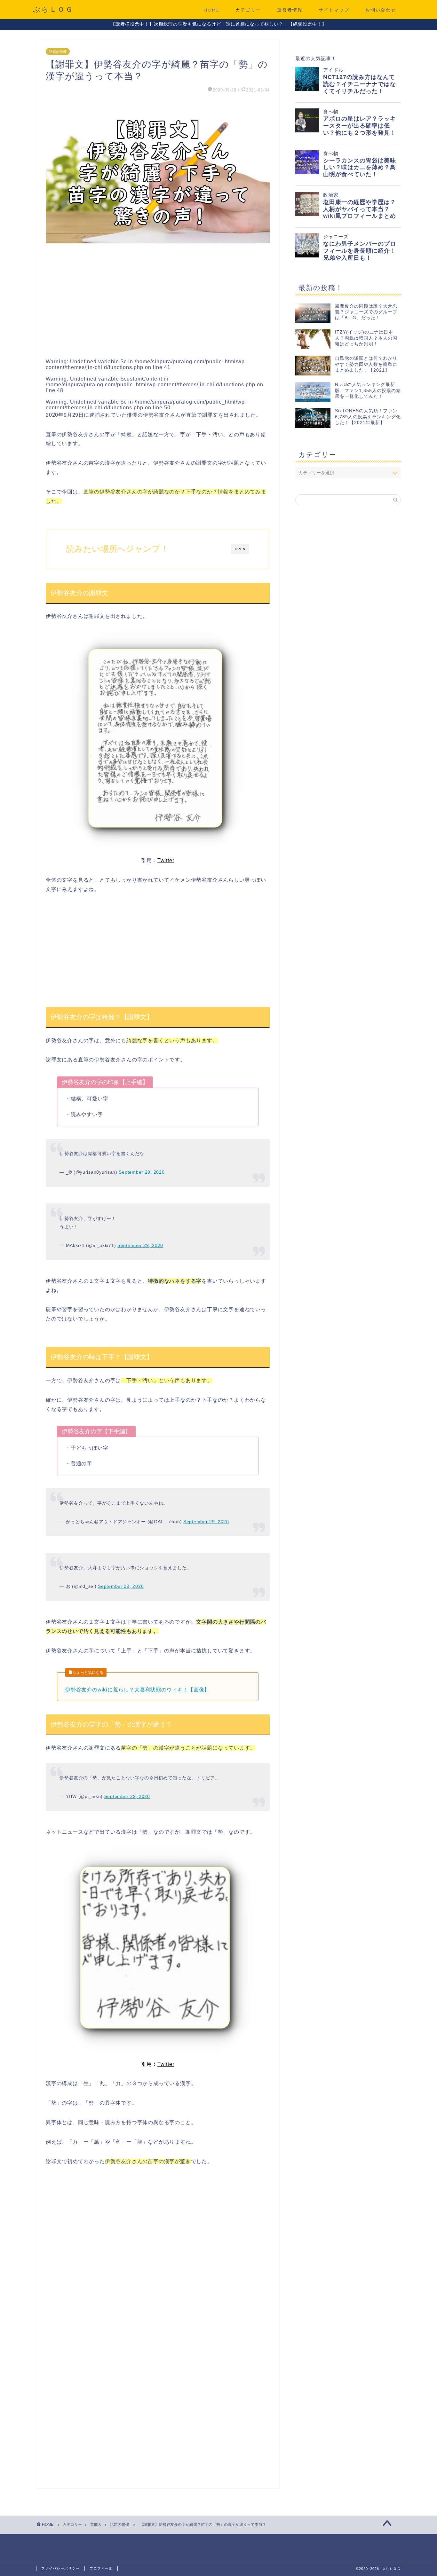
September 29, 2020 (142, 1172)
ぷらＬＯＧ (53, 9)
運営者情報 (290, 10)
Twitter (166, 860)
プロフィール (101, 2568)
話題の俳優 (58, 51)
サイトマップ (334, 10)
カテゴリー (248, 10)
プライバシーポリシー (60, 2568)
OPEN (240, 549)
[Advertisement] (158, 299)
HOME (212, 10)
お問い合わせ (381, 10)
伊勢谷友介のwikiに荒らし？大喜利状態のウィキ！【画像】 (137, 1690)
